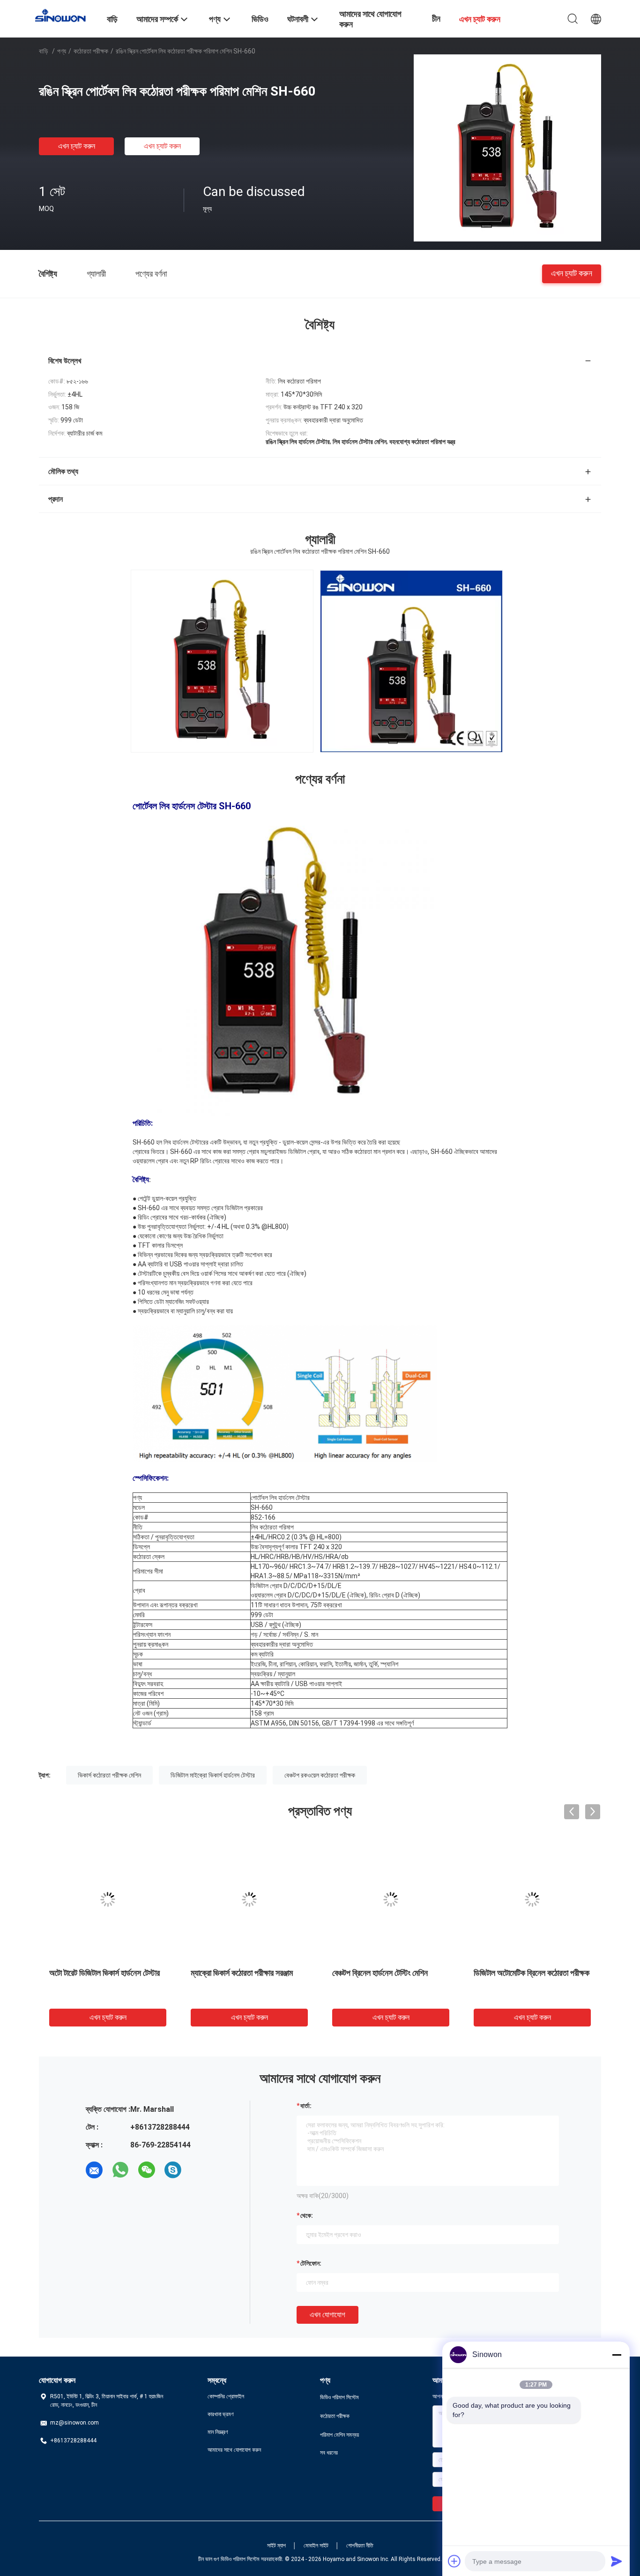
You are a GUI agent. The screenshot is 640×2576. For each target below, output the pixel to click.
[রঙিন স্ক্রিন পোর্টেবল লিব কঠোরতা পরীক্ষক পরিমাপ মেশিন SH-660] (507, 148)
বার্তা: (306, 2106)
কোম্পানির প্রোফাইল (226, 2396)
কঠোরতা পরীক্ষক (91, 51)
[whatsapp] (120, 2170)
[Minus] (617, 2355)
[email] (94, 2170)
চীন (436, 19)
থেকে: (307, 2215)
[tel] (199, 2170)
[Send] (617, 2561)
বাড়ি (44, 51)
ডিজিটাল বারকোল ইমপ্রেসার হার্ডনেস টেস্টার (247, 1973)
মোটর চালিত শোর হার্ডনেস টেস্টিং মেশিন (100, 1973)
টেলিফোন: (311, 2263)
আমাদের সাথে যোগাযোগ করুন (234, 2450)
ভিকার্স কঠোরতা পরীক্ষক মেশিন (109, 1775)
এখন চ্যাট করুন (77, 146)
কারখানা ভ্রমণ (221, 2414)
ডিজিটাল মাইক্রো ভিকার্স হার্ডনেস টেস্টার (213, 1775)
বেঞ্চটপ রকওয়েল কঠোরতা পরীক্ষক (320, 1775)
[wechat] (147, 2170)
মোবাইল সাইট (316, 2546)
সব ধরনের (329, 2453)
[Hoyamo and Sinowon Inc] (67, 15)
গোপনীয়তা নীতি (360, 2546)
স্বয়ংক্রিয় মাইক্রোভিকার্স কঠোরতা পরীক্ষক (387, 1973)
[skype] (173, 2170)
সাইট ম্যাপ (276, 2546)
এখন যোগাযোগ (327, 2315)
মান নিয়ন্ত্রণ (218, 2432)
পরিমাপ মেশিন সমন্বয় (339, 2435)
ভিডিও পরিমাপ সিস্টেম (339, 2397)
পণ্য (62, 51)
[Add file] (454, 2561)
